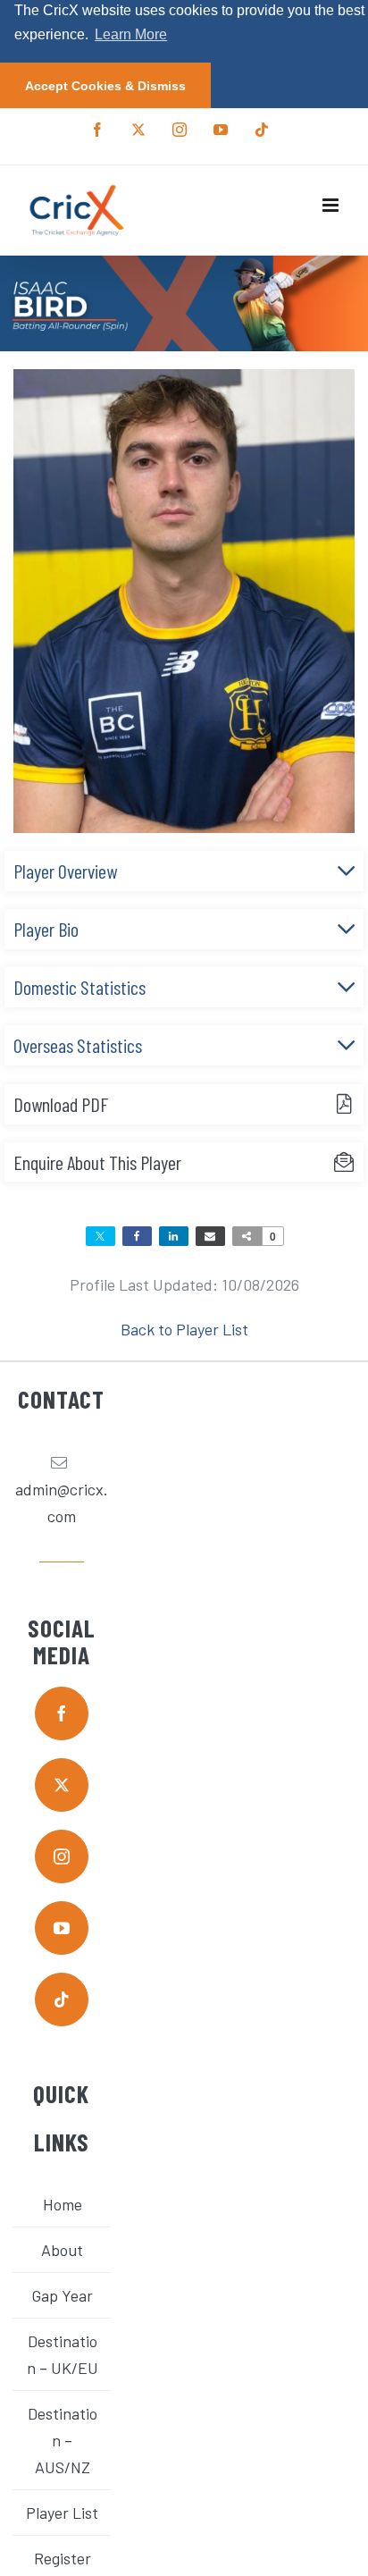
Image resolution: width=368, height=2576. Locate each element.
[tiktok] (62, 1999)
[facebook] (62, 1713)
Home (63, 2204)
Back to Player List (184, 1329)
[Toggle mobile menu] (332, 205)
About (62, 2250)
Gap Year (62, 2295)
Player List (62, 2513)
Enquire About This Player (97, 1162)
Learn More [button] (131, 34)
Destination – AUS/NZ (63, 2440)
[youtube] (62, 1928)
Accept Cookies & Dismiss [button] (105, 86)
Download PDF (61, 1104)
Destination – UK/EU (63, 2354)
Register (63, 2558)
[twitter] (62, 1785)
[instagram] (62, 1856)
